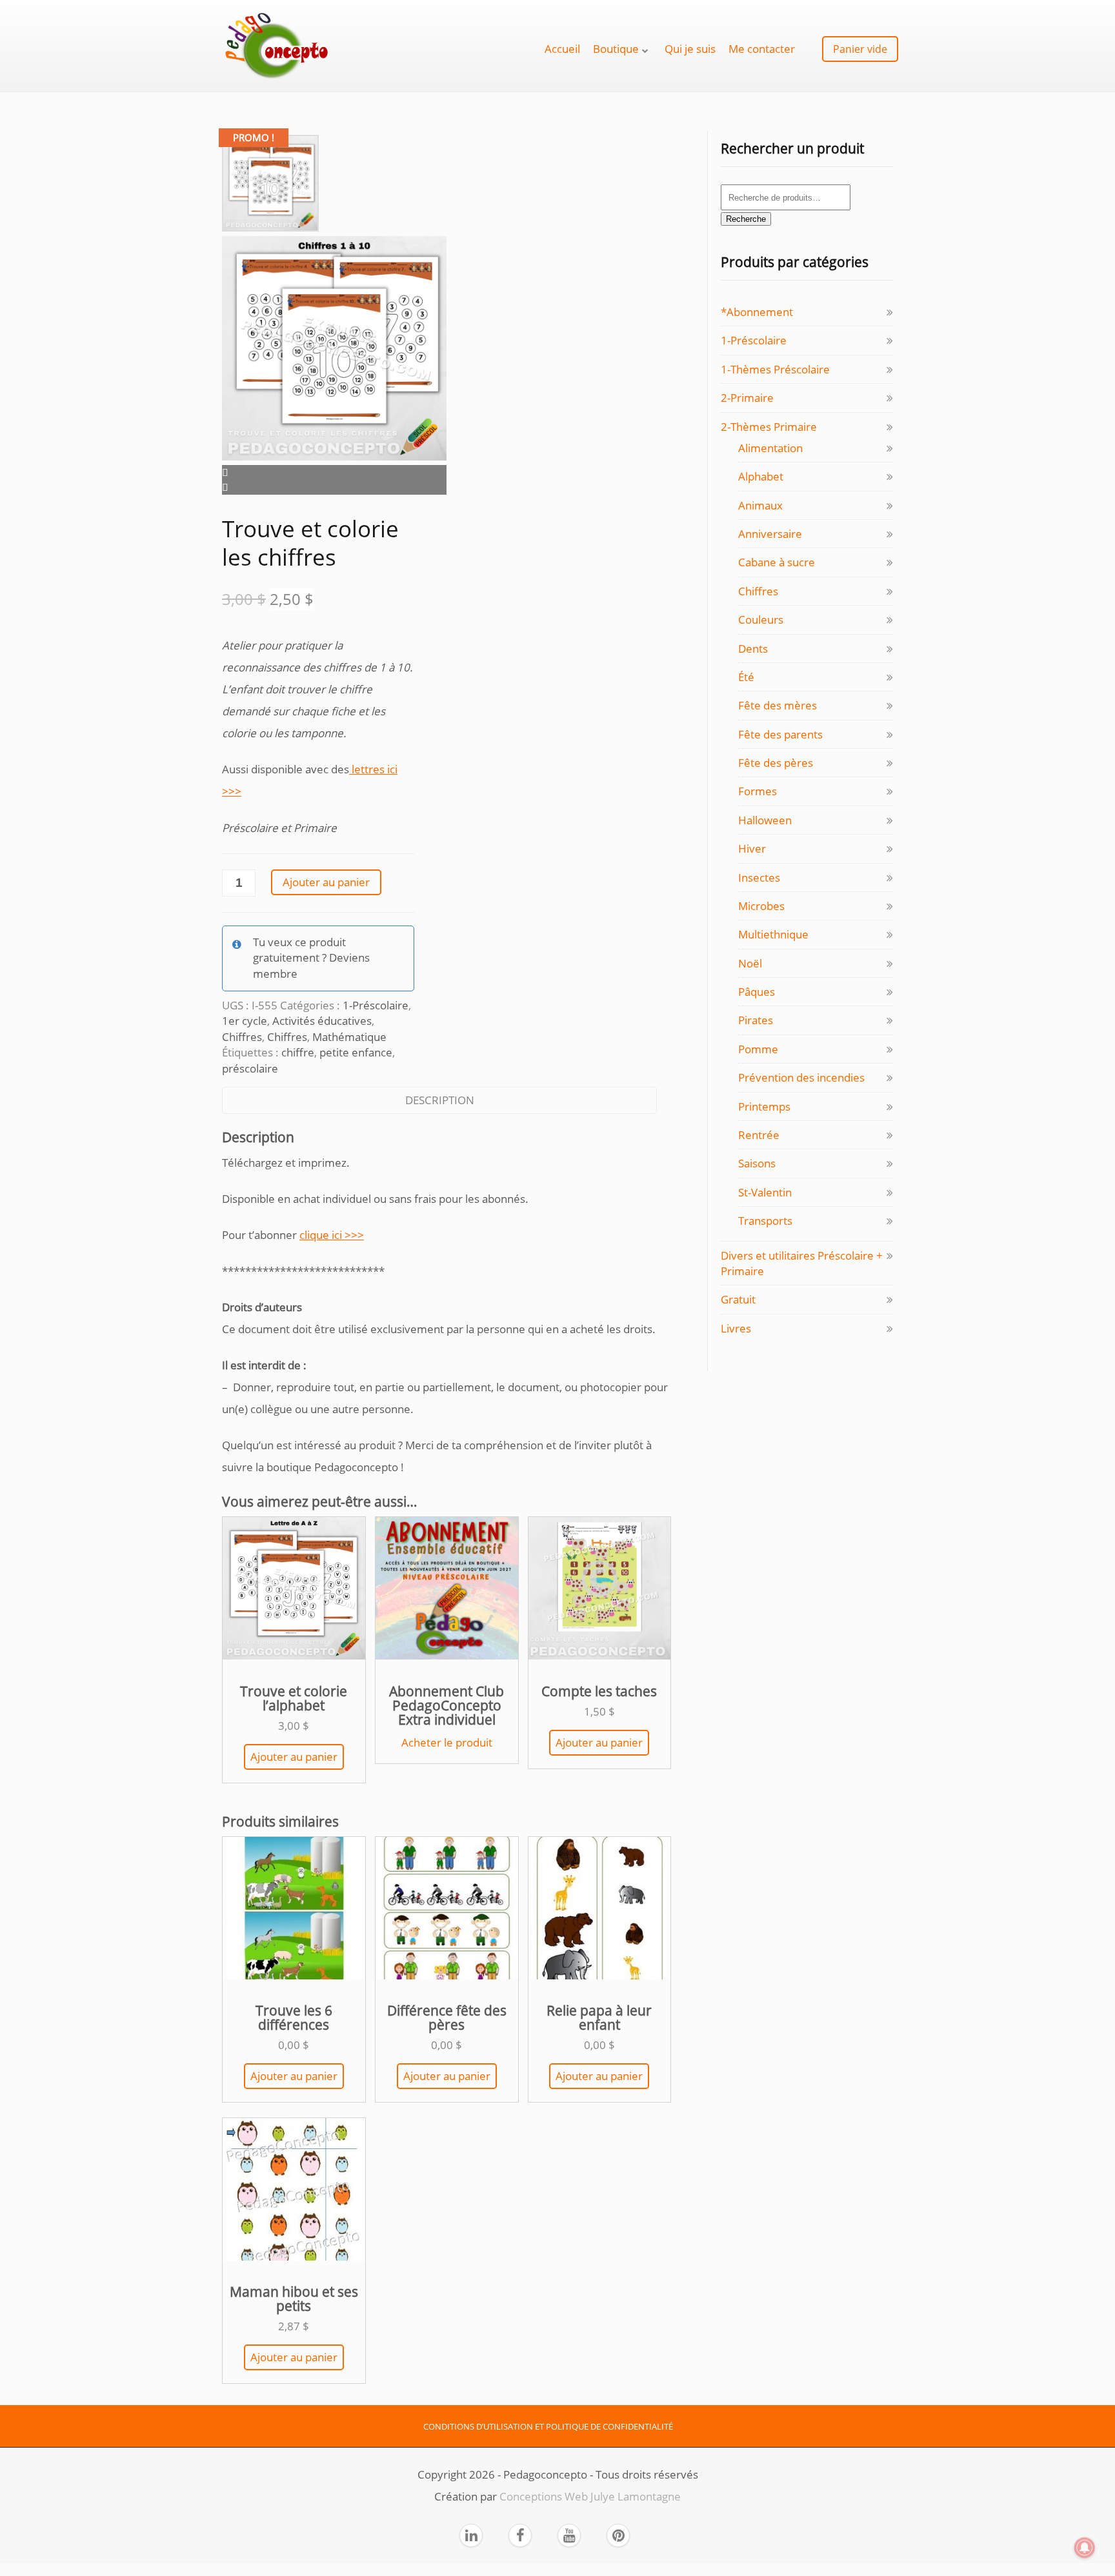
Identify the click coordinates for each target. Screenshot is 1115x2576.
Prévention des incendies (801, 1077)
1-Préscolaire (376, 1005)
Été (746, 677)
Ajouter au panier (326, 882)
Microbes (761, 906)
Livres (736, 1328)
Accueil (562, 49)
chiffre (298, 1052)
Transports (765, 1221)
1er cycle (245, 1021)
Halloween (765, 820)
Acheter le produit (447, 1742)
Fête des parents (780, 734)
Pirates (756, 1020)
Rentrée (759, 1135)
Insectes (759, 877)
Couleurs (761, 619)
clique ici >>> (332, 1235)
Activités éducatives (322, 1021)
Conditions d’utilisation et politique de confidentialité (548, 2426)
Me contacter (762, 49)
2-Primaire (747, 398)
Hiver (752, 848)
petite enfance (356, 1052)
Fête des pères (776, 763)
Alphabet (761, 476)
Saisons (757, 1163)
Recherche (746, 219)
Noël (750, 963)
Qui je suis (690, 49)
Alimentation (770, 448)
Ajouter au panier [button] (294, 1757)
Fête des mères (778, 705)
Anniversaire (770, 534)
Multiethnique (773, 934)
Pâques (757, 992)
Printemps (764, 1106)
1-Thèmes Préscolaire (775, 369)
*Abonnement (757, 312)
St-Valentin (765, 1192)
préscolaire (250, 1068)
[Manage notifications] (1085, 2548)
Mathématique (349, 1037)
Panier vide (860, 49)
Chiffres (242, 1037)
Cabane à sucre (777, 562)
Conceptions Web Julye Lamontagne (590, 2496)
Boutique (616, 49)
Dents (753, 649)
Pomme (758, 1049)
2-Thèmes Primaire (769, 427)
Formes (758, 791)
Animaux (760, 505)
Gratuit (738, 1299)
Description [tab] (440, 1100)
